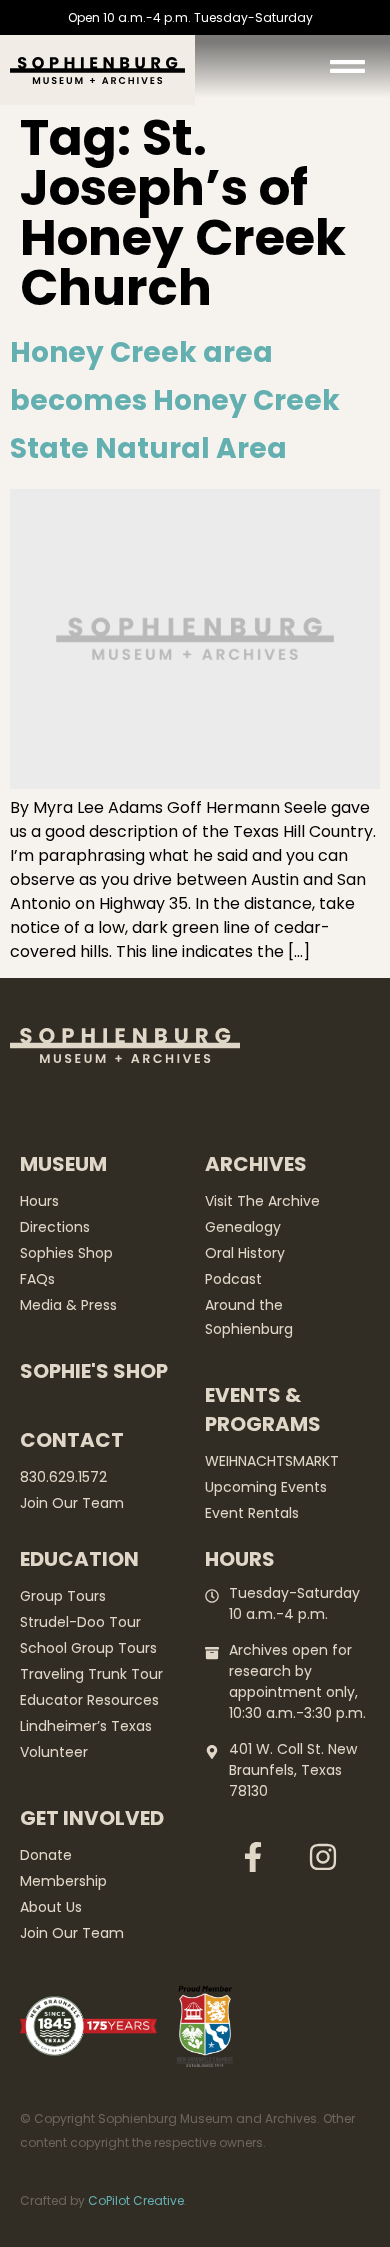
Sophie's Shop (94, 1371)
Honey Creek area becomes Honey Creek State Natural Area (175, 400)
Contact (72, 1440)
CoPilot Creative (136, 2200)
